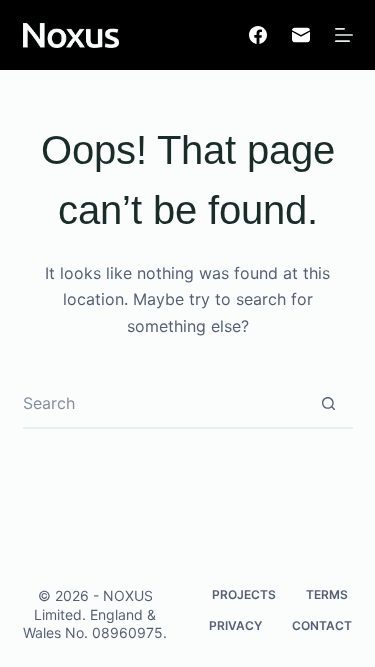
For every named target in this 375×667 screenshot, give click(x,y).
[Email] (301, 35)
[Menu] (344, 35)
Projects (244, 594)
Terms (327, 594)
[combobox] (164, 403)
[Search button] (329, 403)
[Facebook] (258, 35)
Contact (322, 625)
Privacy (235, 625)
